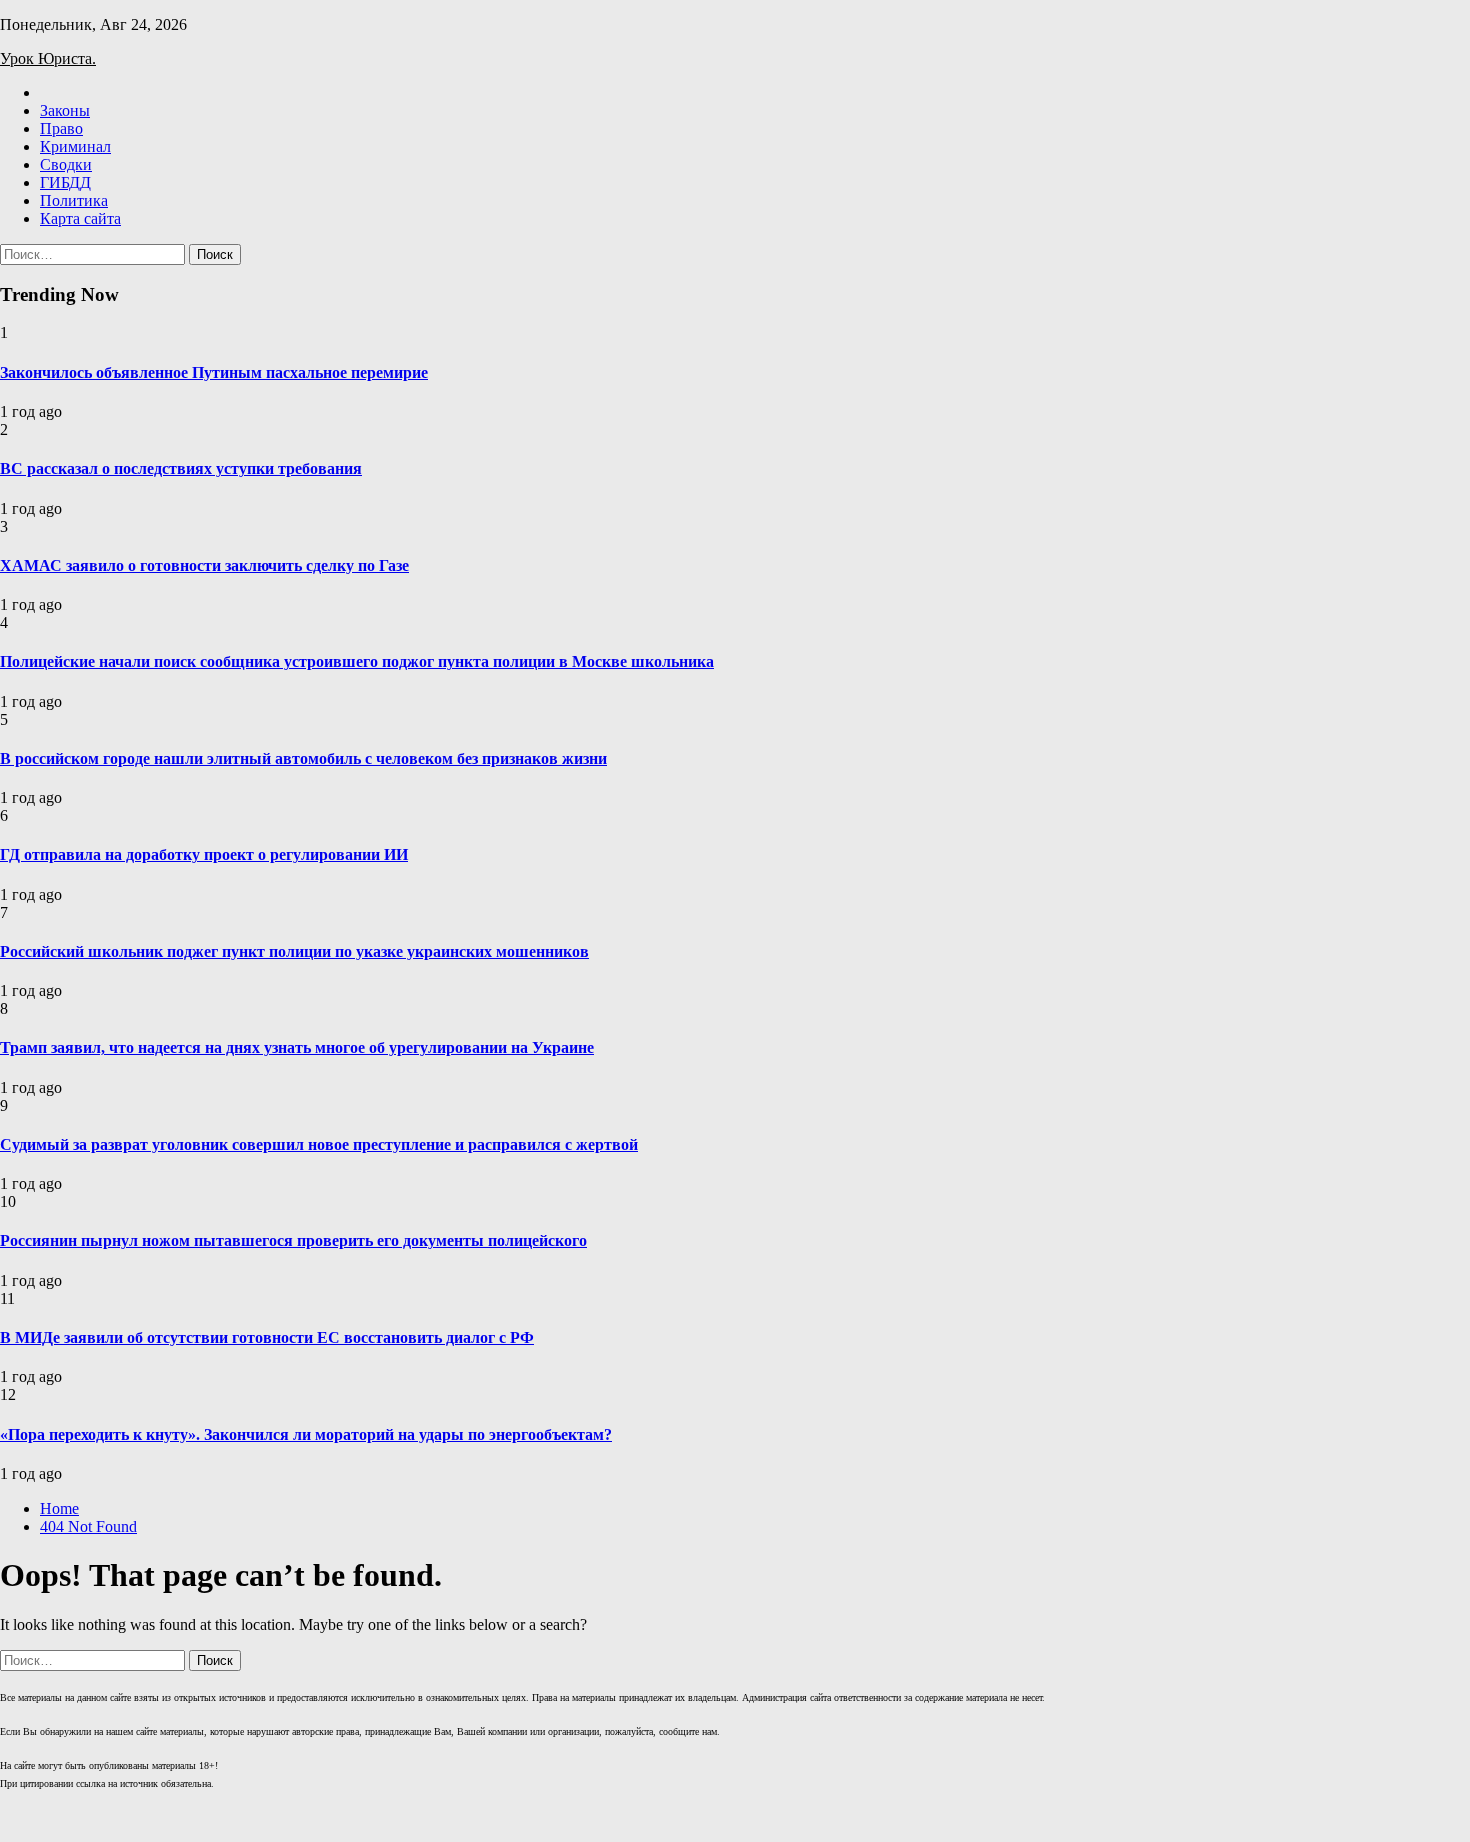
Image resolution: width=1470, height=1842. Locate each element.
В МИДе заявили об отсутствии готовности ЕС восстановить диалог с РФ (267, 1337)
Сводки (66, 164)
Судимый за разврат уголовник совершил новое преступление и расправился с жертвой (319, 1144)
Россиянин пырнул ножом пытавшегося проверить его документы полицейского (293, 1240)
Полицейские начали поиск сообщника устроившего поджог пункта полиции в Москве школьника (357, 661)
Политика (74, 200)
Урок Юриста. (48, 58)
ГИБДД (65, 182)
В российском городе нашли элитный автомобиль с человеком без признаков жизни (303, 758)
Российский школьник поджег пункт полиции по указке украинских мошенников (294, 951)
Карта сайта (80, 218)
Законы (65, 110)
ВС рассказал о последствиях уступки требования (181, 468)
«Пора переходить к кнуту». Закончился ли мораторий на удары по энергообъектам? (306, 1434)
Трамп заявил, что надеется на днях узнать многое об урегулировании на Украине (297, 1047)
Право (61, 128)
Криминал (75, 146)
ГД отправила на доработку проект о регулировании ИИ (204, 854)
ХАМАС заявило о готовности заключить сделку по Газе (204, 565)
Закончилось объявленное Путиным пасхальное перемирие (214, 372)
